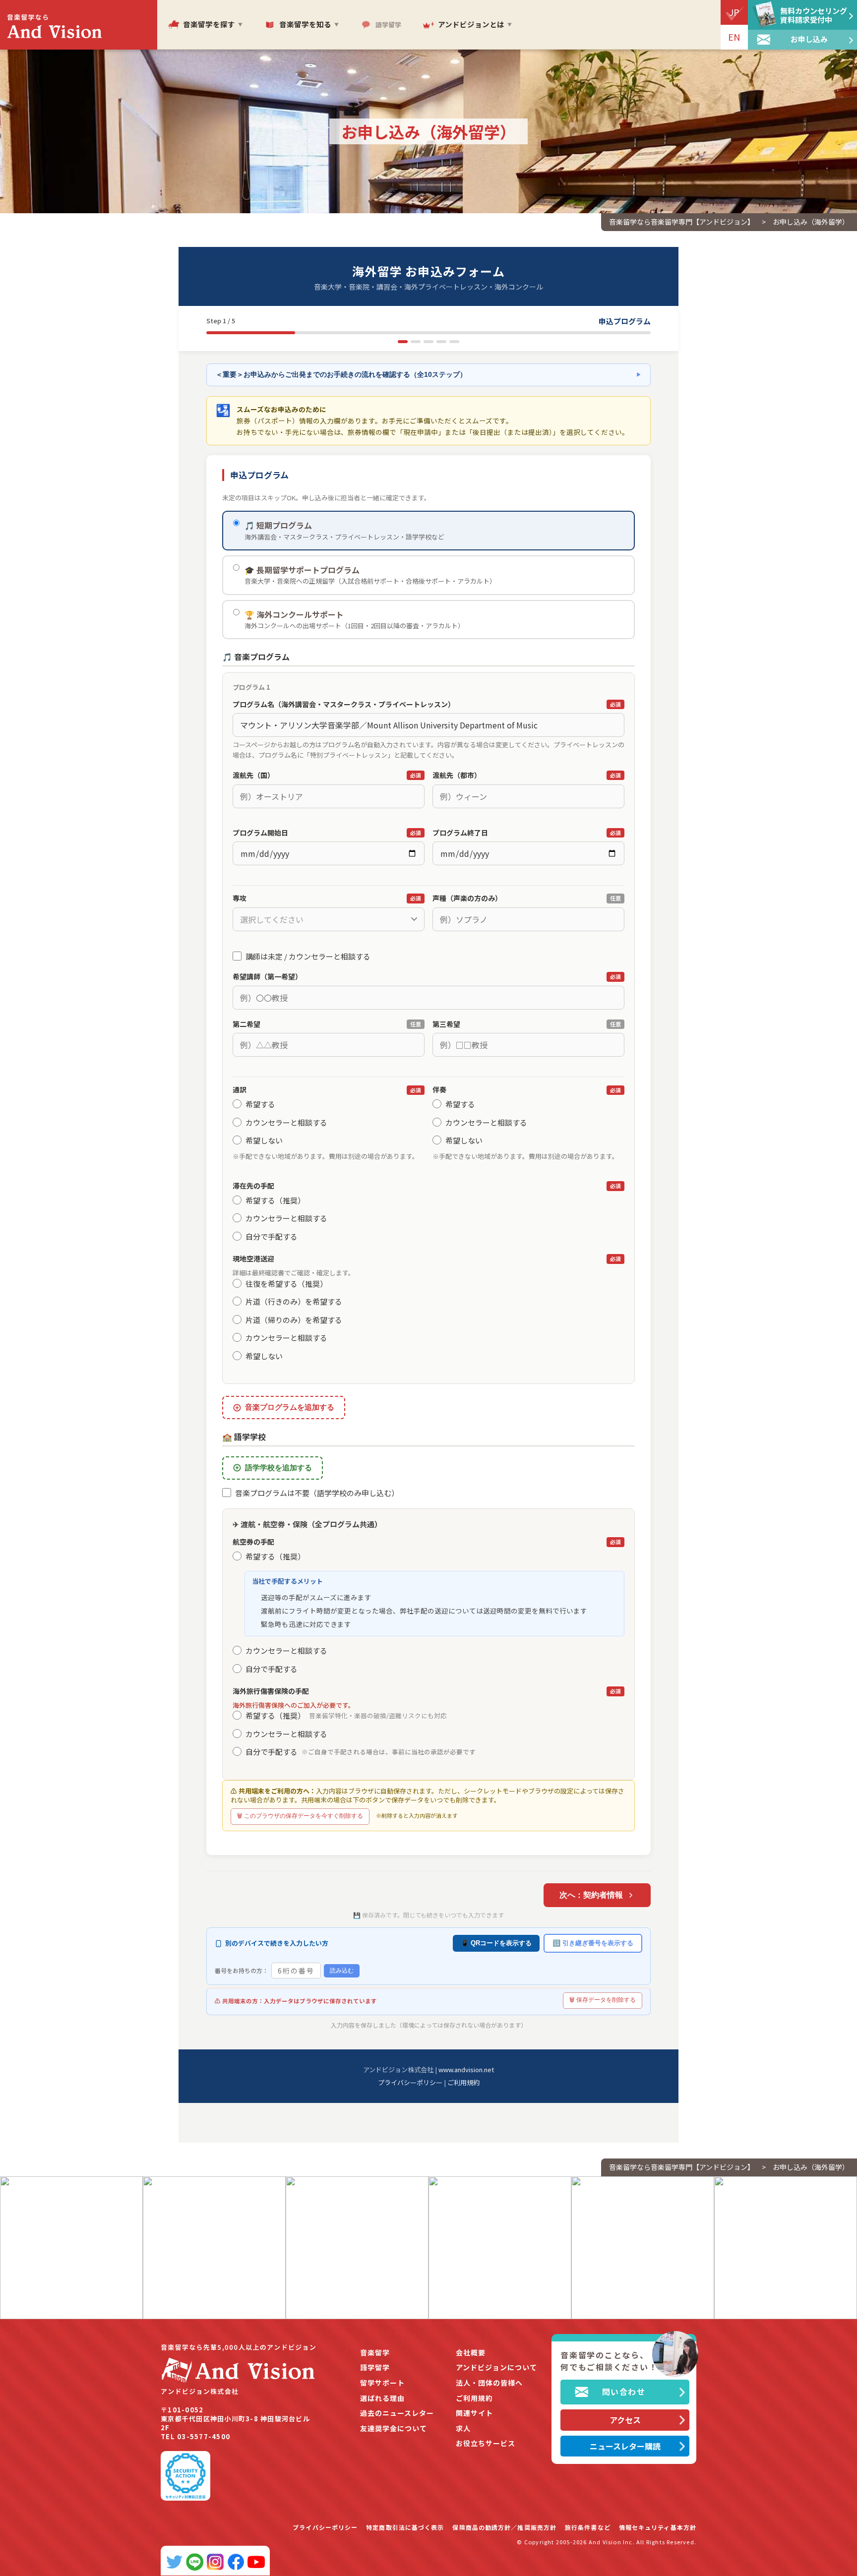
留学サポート (382, 2383)
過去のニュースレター (397, 2413)
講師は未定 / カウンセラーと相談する (308, 956)
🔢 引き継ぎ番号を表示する (593, 1943)
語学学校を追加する (278, 1468)
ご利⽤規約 (474, 2398)
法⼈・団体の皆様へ (489, 2383)
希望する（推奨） (275, 1200)
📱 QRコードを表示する (496, 1943)
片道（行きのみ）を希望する (294, 1301)
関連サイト (474, 2413)
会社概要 (471, 2353)
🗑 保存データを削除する (603, 2000)
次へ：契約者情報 (591, 1895)
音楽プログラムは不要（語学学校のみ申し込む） (317, 1493)
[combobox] (329, 919)
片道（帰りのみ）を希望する (294, 1320)
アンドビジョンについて (496, 2367)
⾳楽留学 (375, 2353)
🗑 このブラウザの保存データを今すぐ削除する (300, 1816)
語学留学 (375, 2367)
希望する (260, 1104)
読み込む (342, 1971)
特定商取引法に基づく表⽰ (405, 2527)
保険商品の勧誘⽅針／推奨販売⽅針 (504, 2527)
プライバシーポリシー (410, 2082)
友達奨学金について (394, 2428)
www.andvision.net (466, 2069)
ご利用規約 (463, 2082)
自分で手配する (272, 1236)
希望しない (264, 1140)
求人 (463, 2428)
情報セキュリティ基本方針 (658, 2527)
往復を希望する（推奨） (286, 1284)
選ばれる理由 (382, 2398)
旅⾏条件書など (588, 2527)
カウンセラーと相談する (286, 1122)
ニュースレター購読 (625, 2446)
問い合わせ (624, 2392)
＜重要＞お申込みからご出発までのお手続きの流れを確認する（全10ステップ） (428, 375)
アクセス (625, 2420)
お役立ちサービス (486, 2443)
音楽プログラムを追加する (290, 1407)
